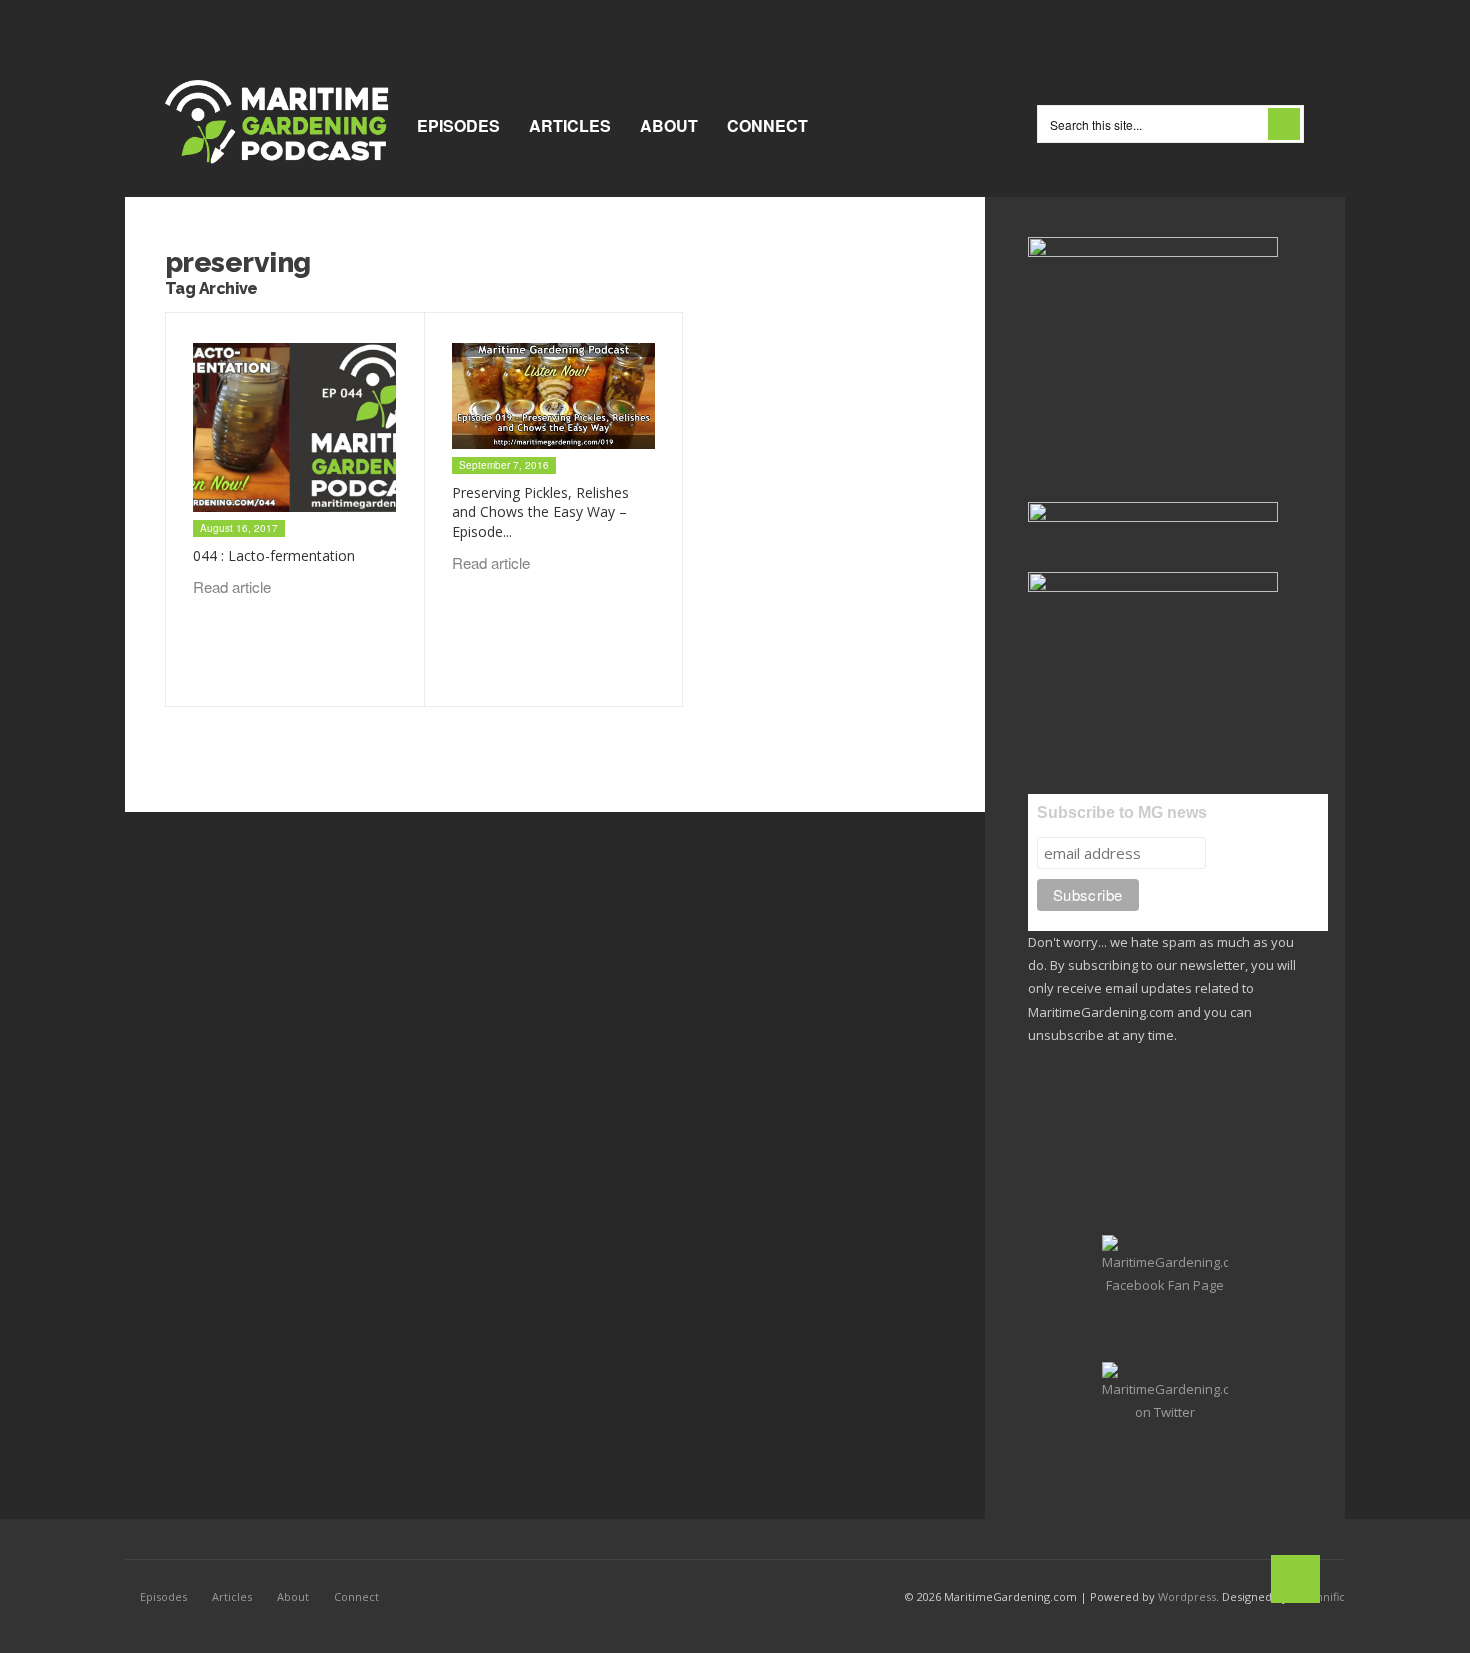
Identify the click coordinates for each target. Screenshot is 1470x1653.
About (669, 125)
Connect (767, 125)
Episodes (458, 125)
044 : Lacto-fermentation (274, 555)
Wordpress (1187, 1596)
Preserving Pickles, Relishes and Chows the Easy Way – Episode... (540, 512)
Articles (570, 125)
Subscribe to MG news (1122, 812)
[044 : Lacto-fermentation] (294, 428)
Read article (234, 586)
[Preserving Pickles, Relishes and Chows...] (553, 396)
